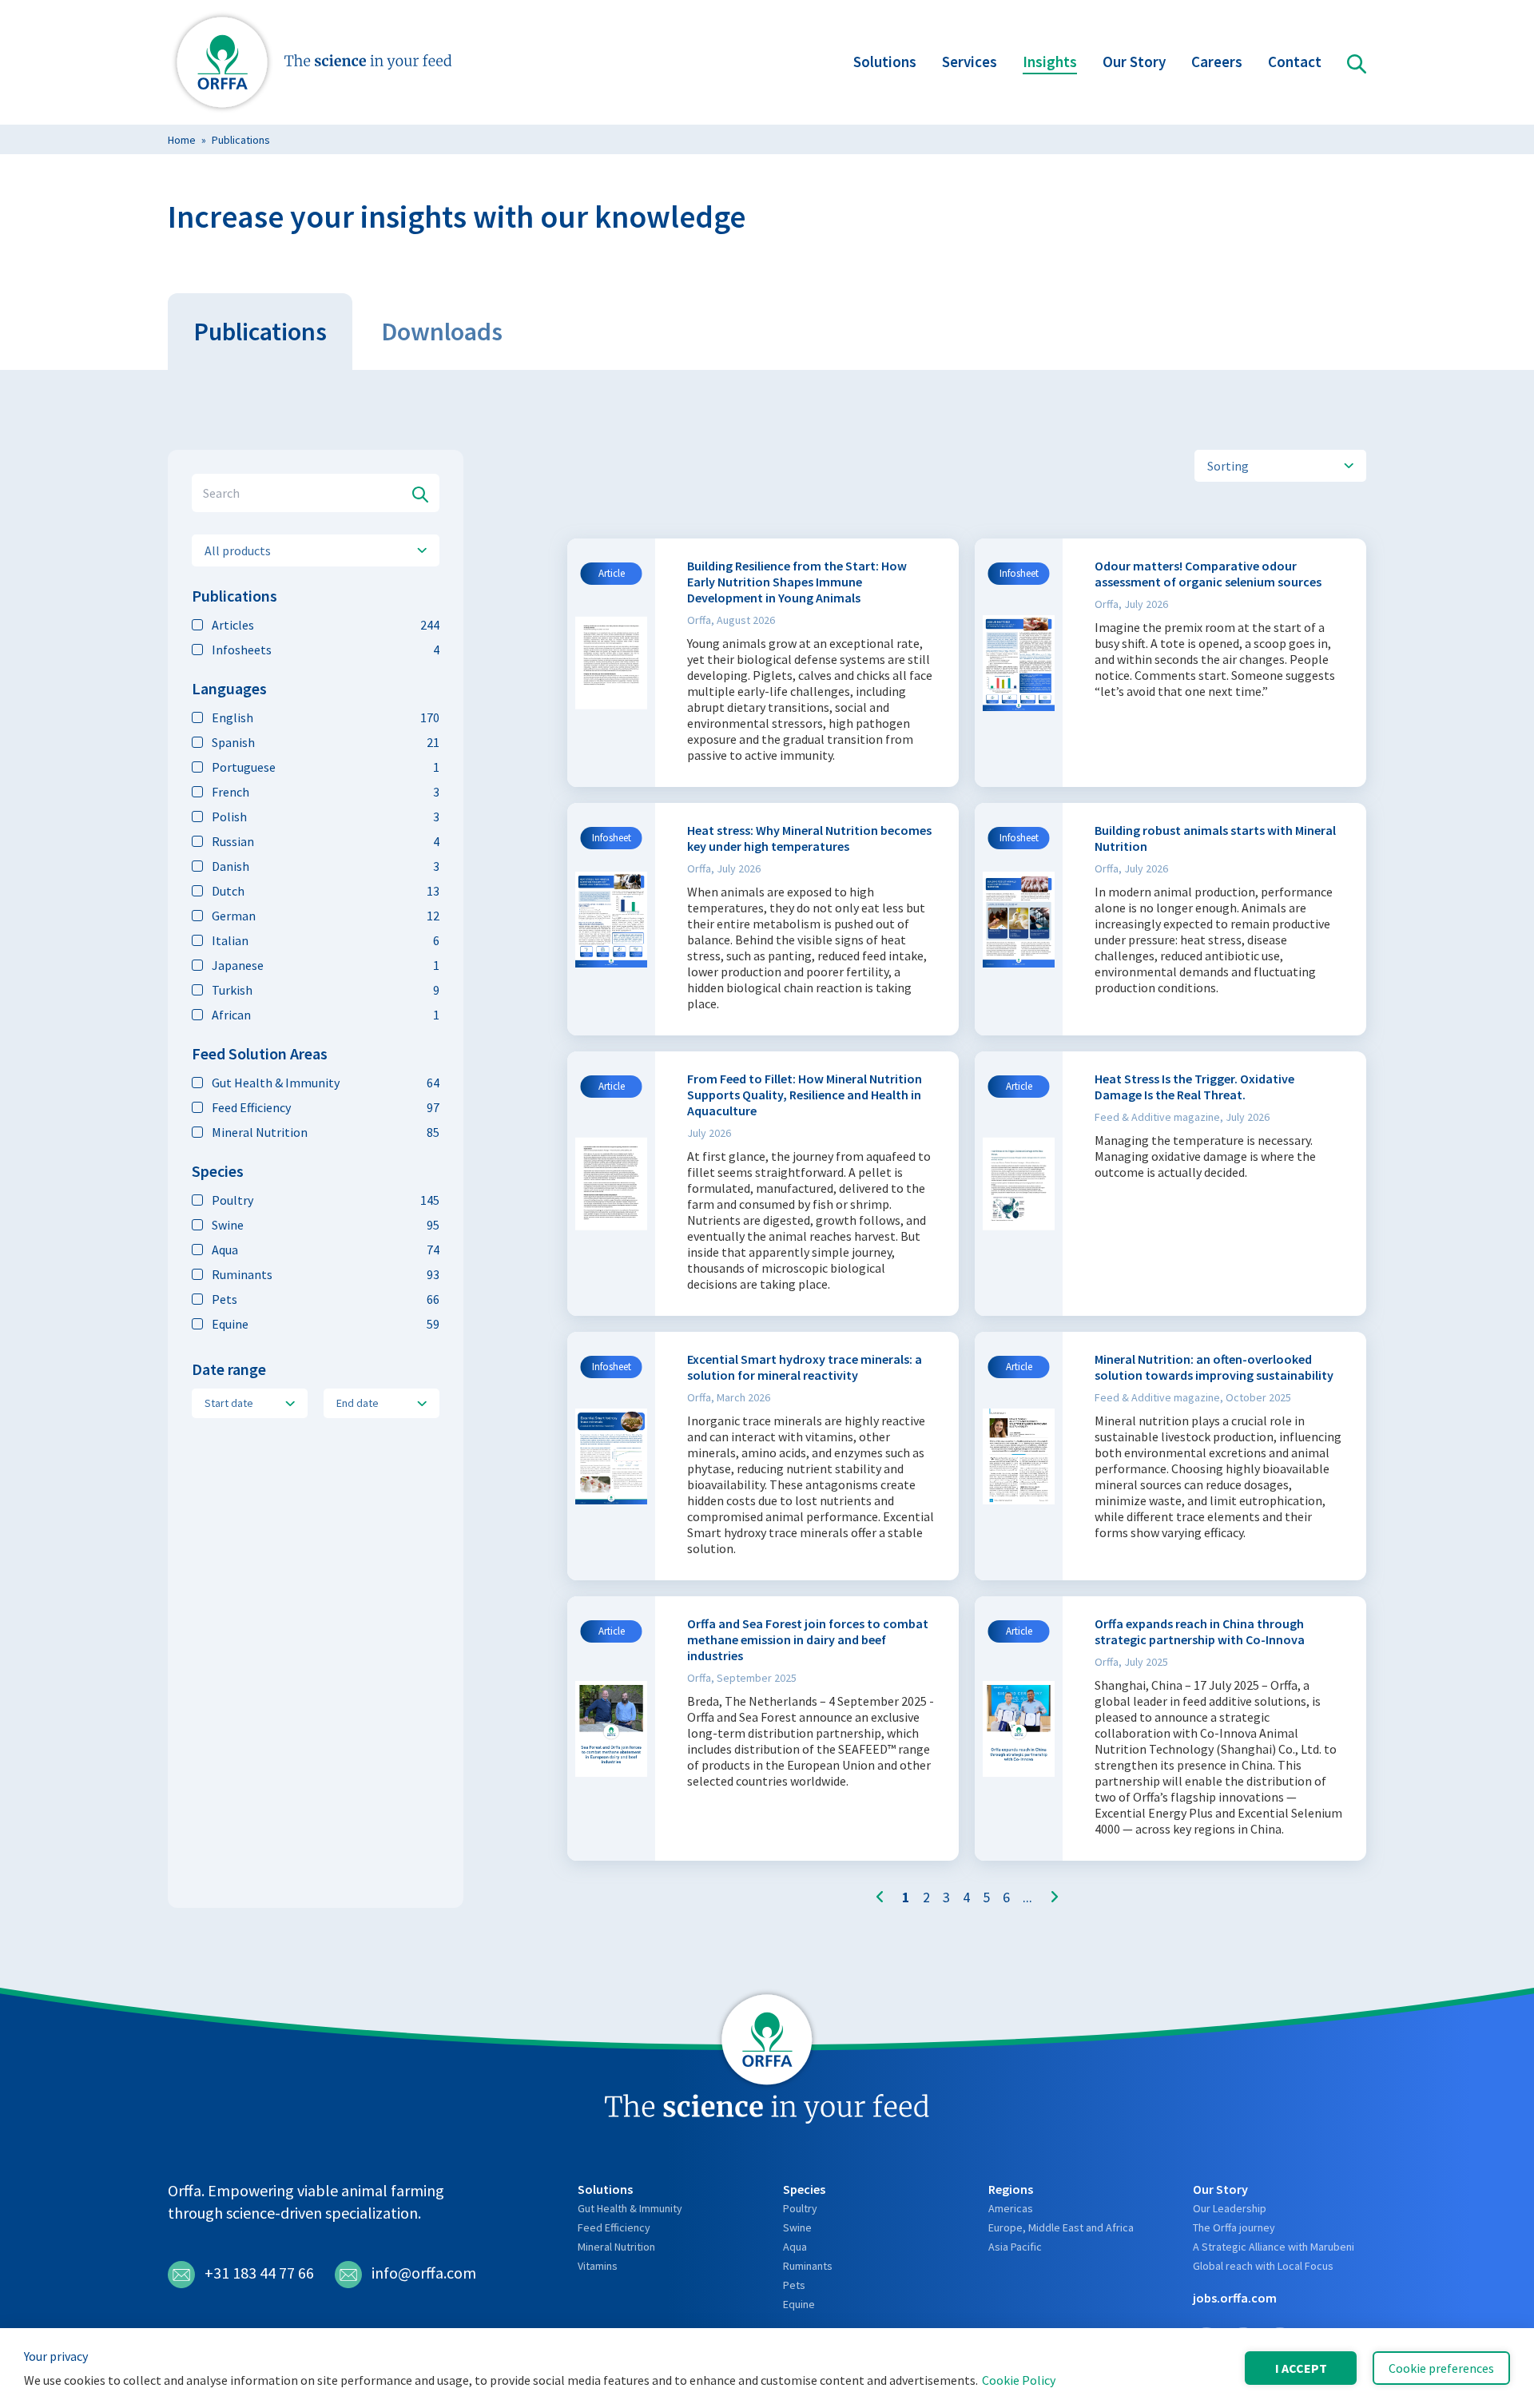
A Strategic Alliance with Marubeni (1274, 2247)
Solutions (885, 62)
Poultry (326, 1200)
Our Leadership (1230, 2208)
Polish (326, 817)
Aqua (326, 1250)
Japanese (326, 965)
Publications (241, 140)
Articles (326, 625)
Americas (1011, 2208)
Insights (1050, 62)
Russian (326, 841)
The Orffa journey (1234, 2227)
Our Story (1134, 62)
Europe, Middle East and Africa (1061, 2227)
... (1027, 1897)
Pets (326, 1299)
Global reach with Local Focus (1263, 2266)
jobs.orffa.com (1235, 2298)
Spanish (326, 742)
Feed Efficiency (326, 1107)
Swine (326, 1225)
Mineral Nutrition (326, 1132)
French (326, 792)
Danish (326, 866)
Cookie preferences (1441, 2368)
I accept (1301, 2368)
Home (182, 140)
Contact (1295, 62)
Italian (326, 940)
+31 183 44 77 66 (259, 2273)
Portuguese (326, 767)
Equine (326, 1324)
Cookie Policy (1019, 2380)
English (326, 717)
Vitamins (598, 2266)
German (326, 916)
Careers (1217, 62)
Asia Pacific (1015, 2247)
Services (970, 62)
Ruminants (326, 1274)
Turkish (326, 990)
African (326, 1015)
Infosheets (326, 650)
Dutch (326, 891)
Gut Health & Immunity (326, 1083)
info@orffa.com (424, 2273)
